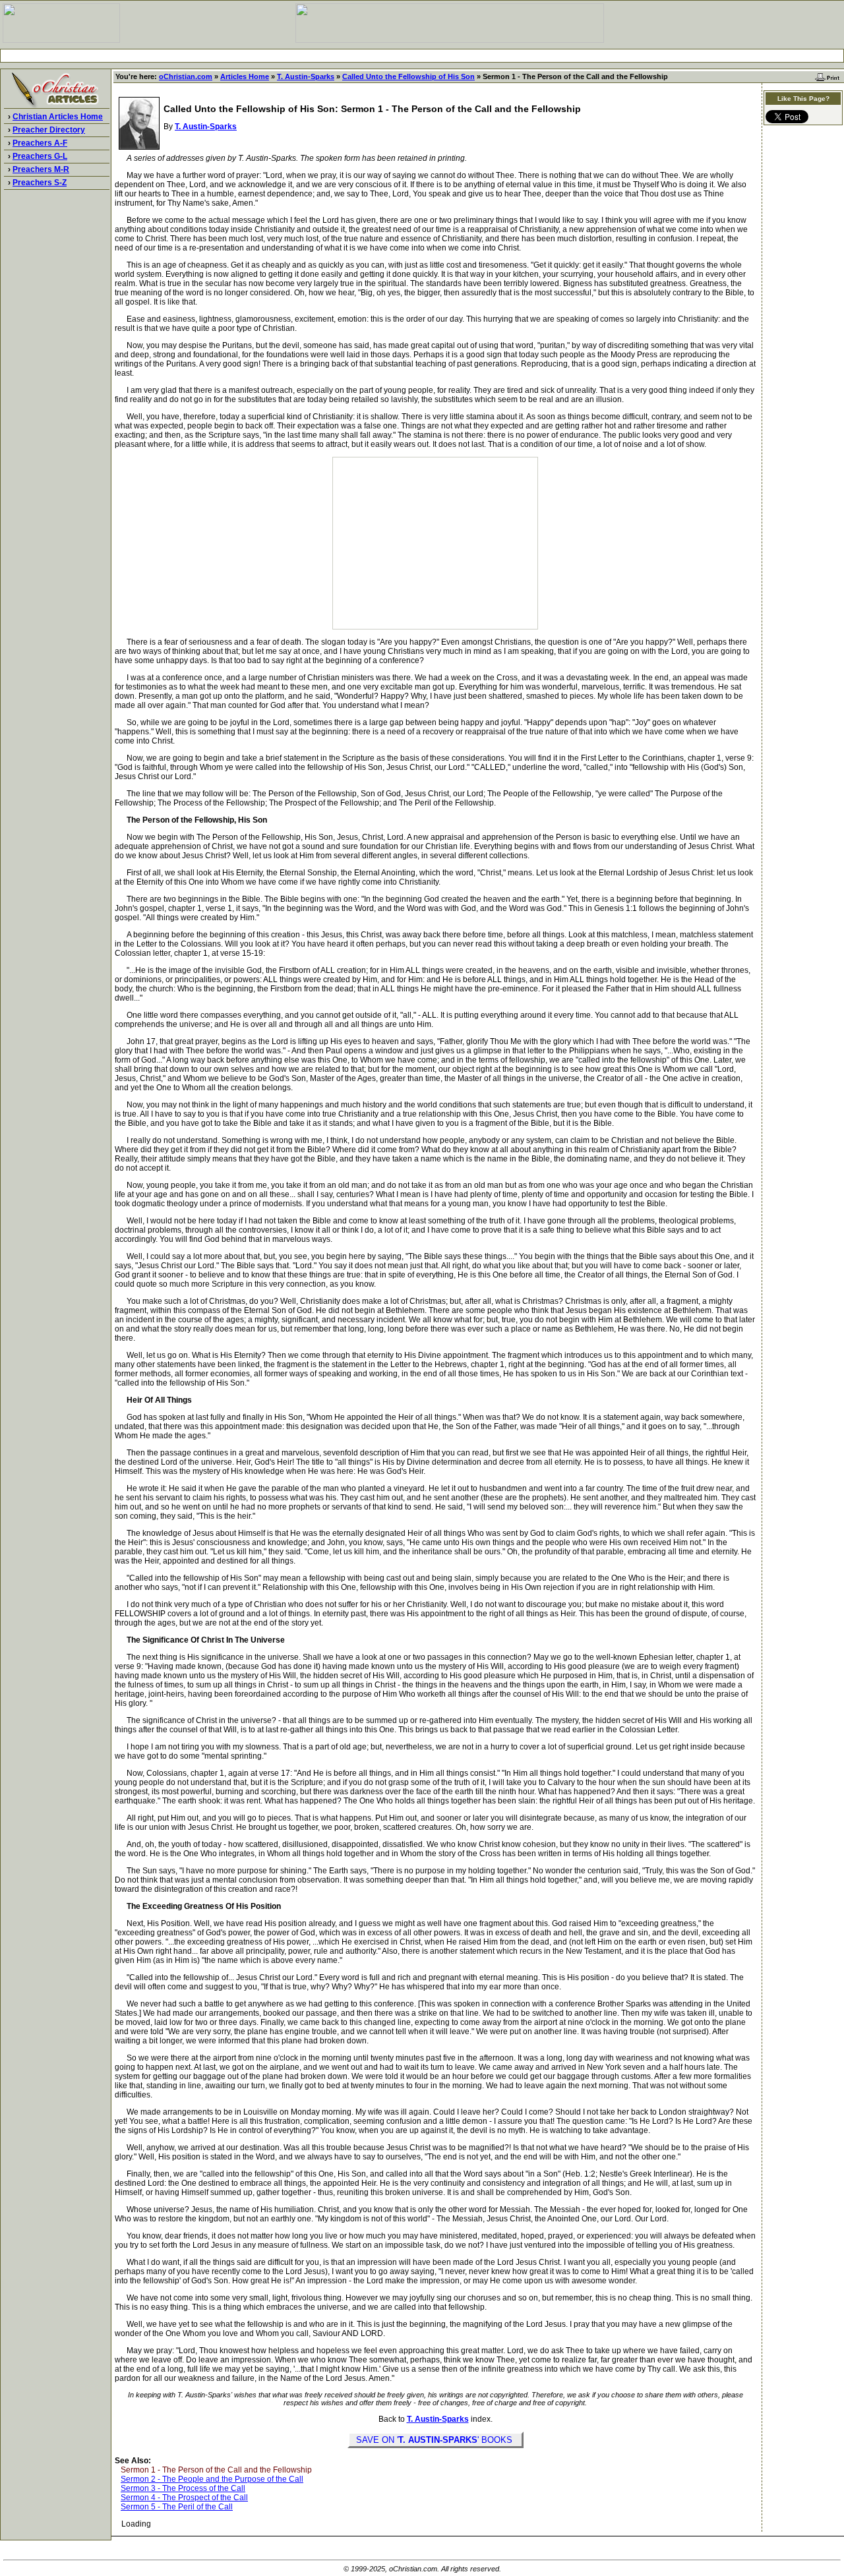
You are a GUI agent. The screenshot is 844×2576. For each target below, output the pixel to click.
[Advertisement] (422, 56)
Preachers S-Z (40, 183)
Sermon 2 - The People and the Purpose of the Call (212, 2479)
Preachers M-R (41, 169)
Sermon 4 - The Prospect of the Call (184, 2498)
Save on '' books (436, 2440)
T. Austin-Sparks (306, 76)
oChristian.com (186, 76)
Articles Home (245, 76)
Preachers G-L (40, 156)
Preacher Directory (49, 130)
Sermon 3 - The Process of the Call (183, 2488)
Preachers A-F (40, 143)
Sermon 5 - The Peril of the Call (177, 2507)
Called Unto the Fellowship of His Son (408, 76)
